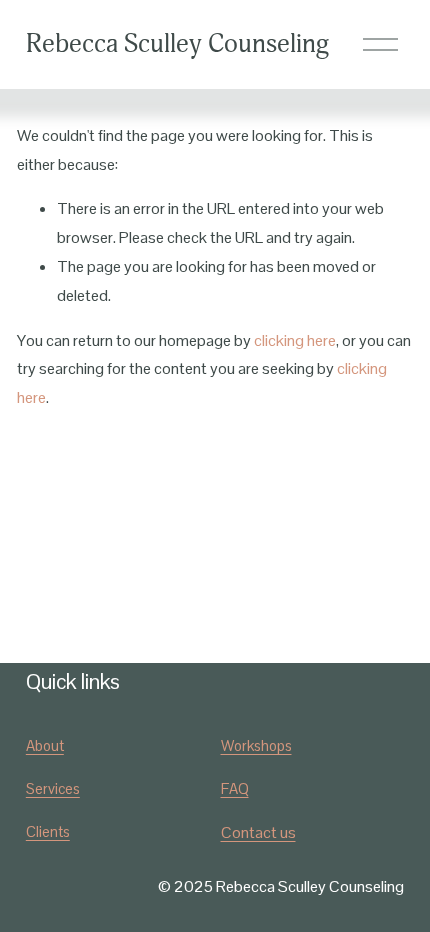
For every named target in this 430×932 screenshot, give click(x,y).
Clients (48, 831)
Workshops (256, 745)
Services (53, 788)
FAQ (235, 788)
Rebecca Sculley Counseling (177, 44)
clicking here (295, 340)
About (45, 745)
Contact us (258, 832)
